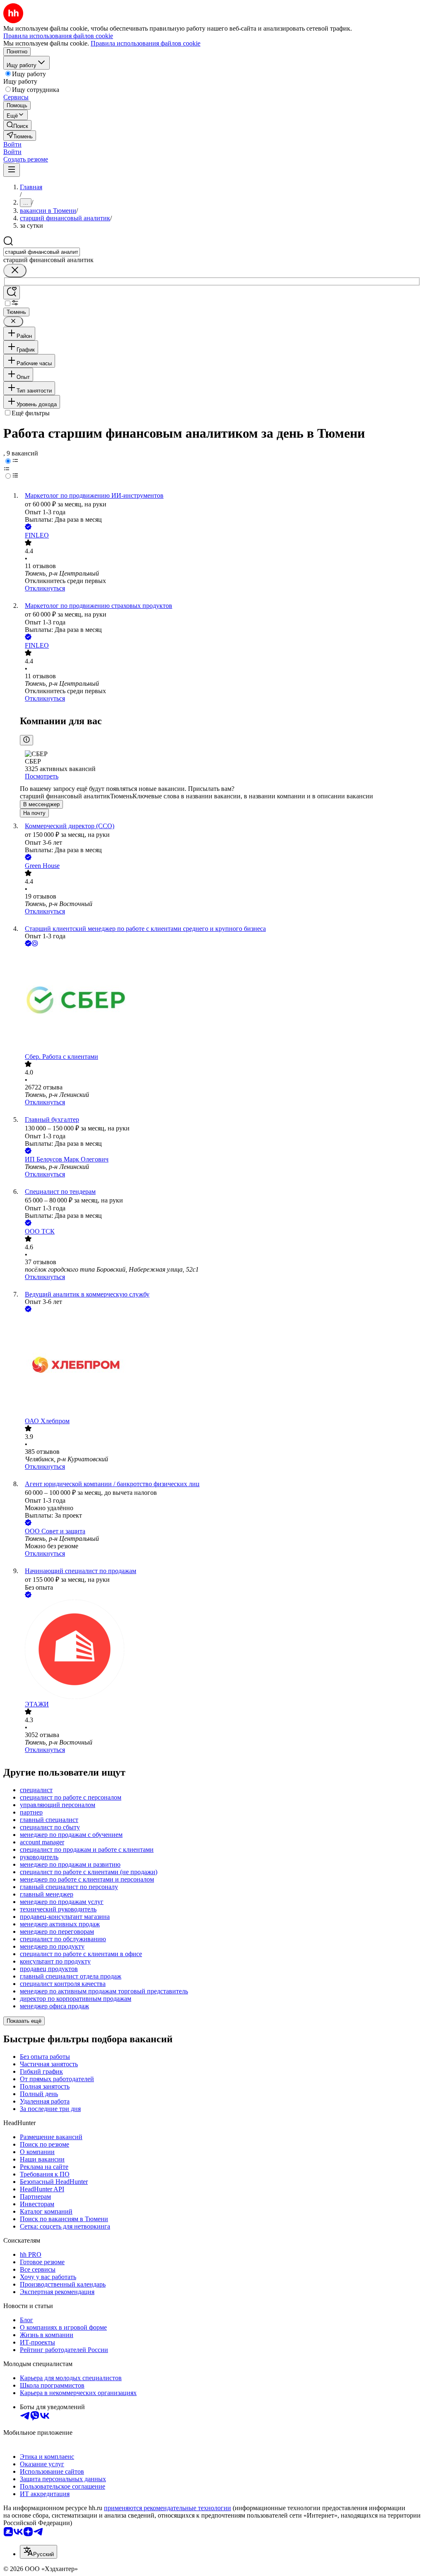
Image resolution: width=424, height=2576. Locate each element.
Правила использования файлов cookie (146, 43)
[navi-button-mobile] (12, 170)
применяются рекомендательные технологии (167, 2508)
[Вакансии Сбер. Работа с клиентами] (220, 1001)
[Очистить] (15, 271)
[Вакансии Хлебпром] (220, 1366)
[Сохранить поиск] (12, 293)
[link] (17, 125)
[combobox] (42, 252)
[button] (12, 144)
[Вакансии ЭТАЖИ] (220, 1650)
